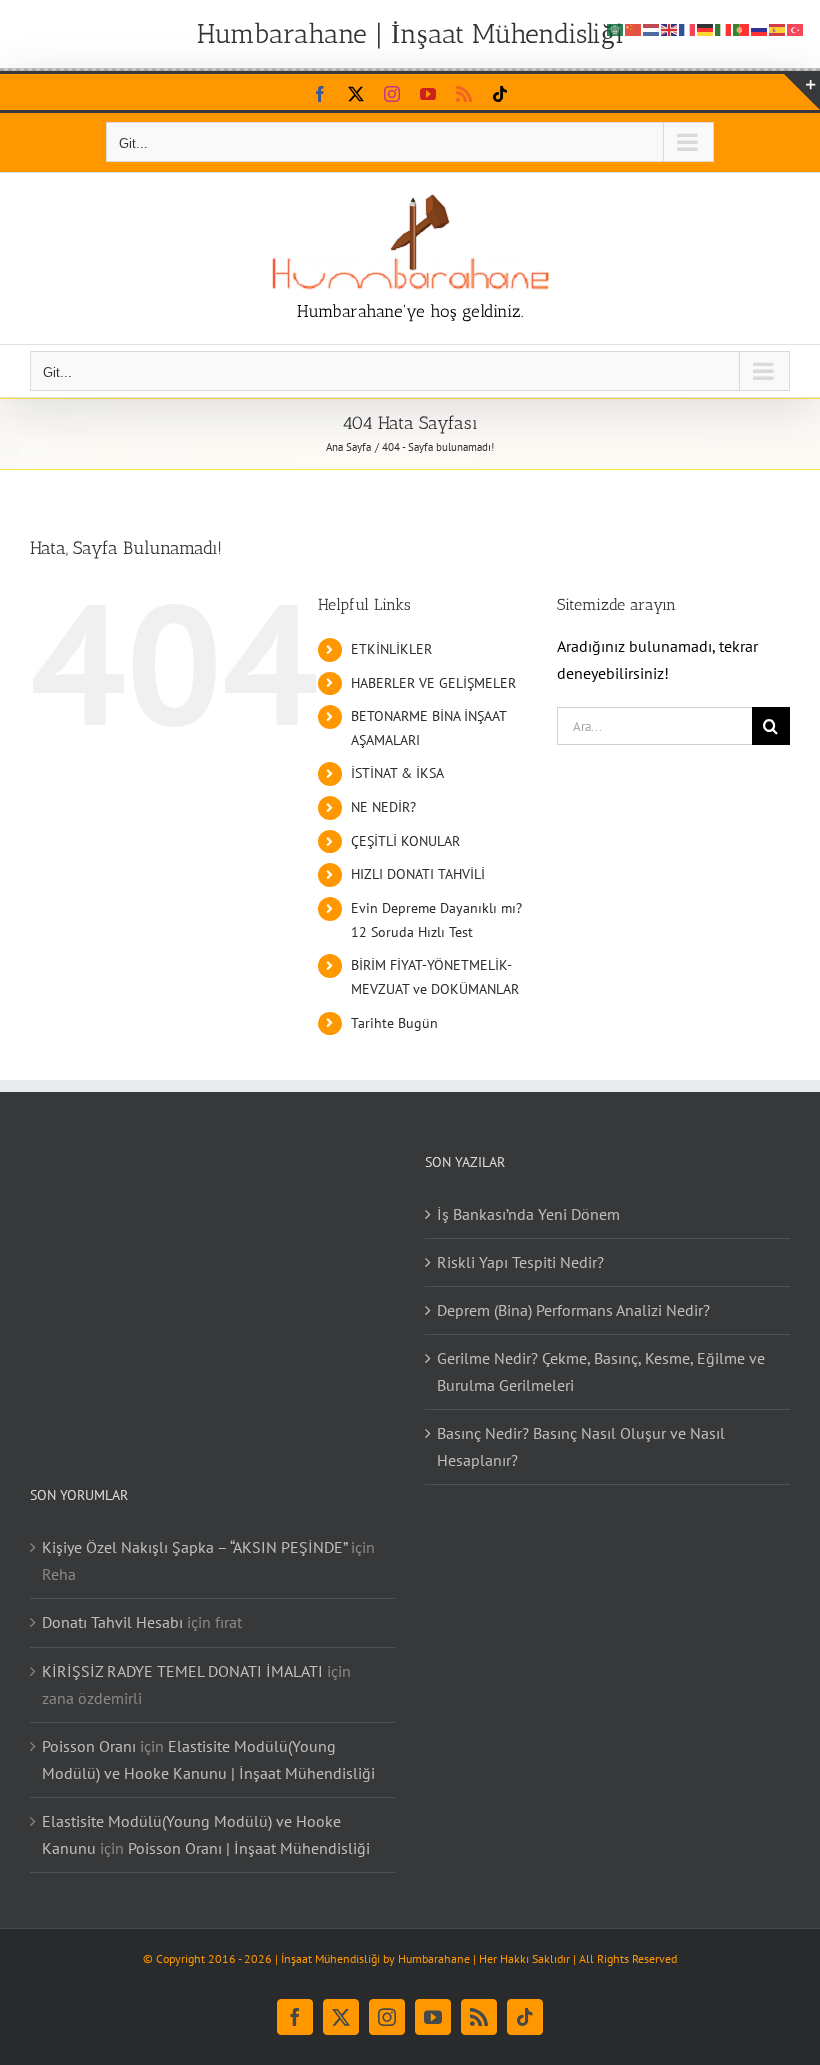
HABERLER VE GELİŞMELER (433, 683)
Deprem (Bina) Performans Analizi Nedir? (573, 1310)
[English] (670, 28)
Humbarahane (434, 1958)
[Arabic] (616, 28)
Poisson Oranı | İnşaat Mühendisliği (249, 1848)
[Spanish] (778, 28)
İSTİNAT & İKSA (397, 773)
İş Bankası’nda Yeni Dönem (528, 1214)
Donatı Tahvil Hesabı (112, 1622)
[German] (706, 28)
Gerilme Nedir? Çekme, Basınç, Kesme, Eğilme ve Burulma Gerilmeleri (601, 1371)
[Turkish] (796, 28)
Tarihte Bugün (394, 1023)
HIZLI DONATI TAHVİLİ (418, 874)
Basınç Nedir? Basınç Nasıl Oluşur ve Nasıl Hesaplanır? (581, 1446)
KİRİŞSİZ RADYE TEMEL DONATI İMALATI (182, 1671)
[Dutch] (652, 28)
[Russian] (760, 28)
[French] (688, 28)
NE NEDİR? (383, 807)
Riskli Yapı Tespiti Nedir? (520, 1262)
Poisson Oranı (89, 1746)
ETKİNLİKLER (391, 649)
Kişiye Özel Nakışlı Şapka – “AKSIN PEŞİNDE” (194, 1547)
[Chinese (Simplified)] (634, 28)
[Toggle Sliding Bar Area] (802, 92)
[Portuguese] (742, 28)
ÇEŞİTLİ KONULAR (405, 841)
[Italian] (724, 28)
